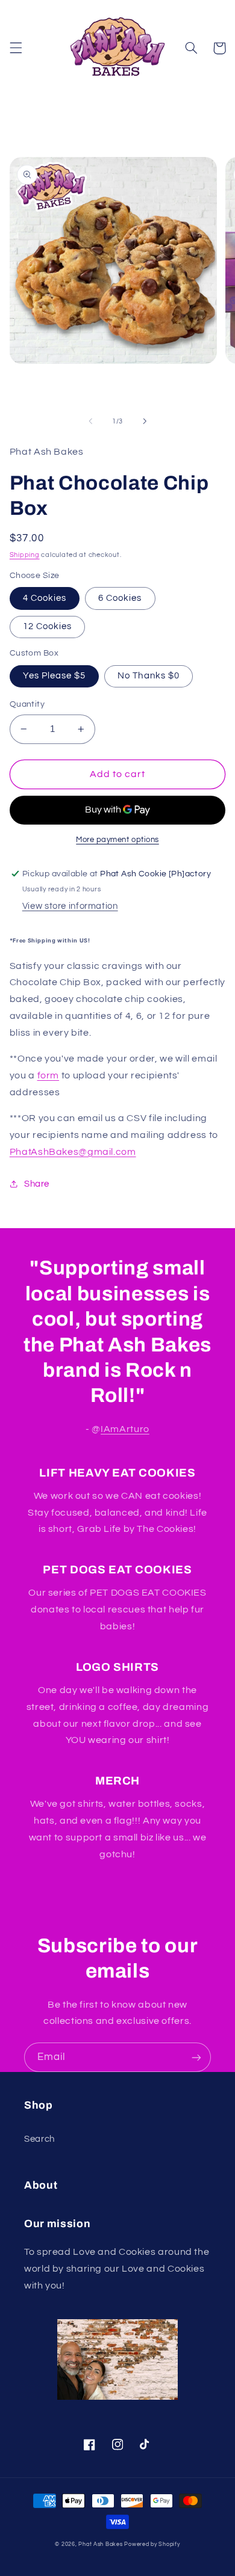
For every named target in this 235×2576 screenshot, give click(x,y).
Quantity (27, 704)
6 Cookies (120, 598)
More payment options (117, 840)
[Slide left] (90, 422)
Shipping (25, 555)
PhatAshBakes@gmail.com (73, 1152)
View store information (70, 906)
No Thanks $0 (149, 676)
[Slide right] (145, 422)
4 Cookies (45, 598)
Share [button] (37, 1184)
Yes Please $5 (55, 676)
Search (39, 2139)
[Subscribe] (196, 2057)
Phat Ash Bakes (100, 2544)
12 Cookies (48, 626)
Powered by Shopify (152, 2544)
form (49, 1075)
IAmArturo (125, 1429)
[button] (16, 48)
